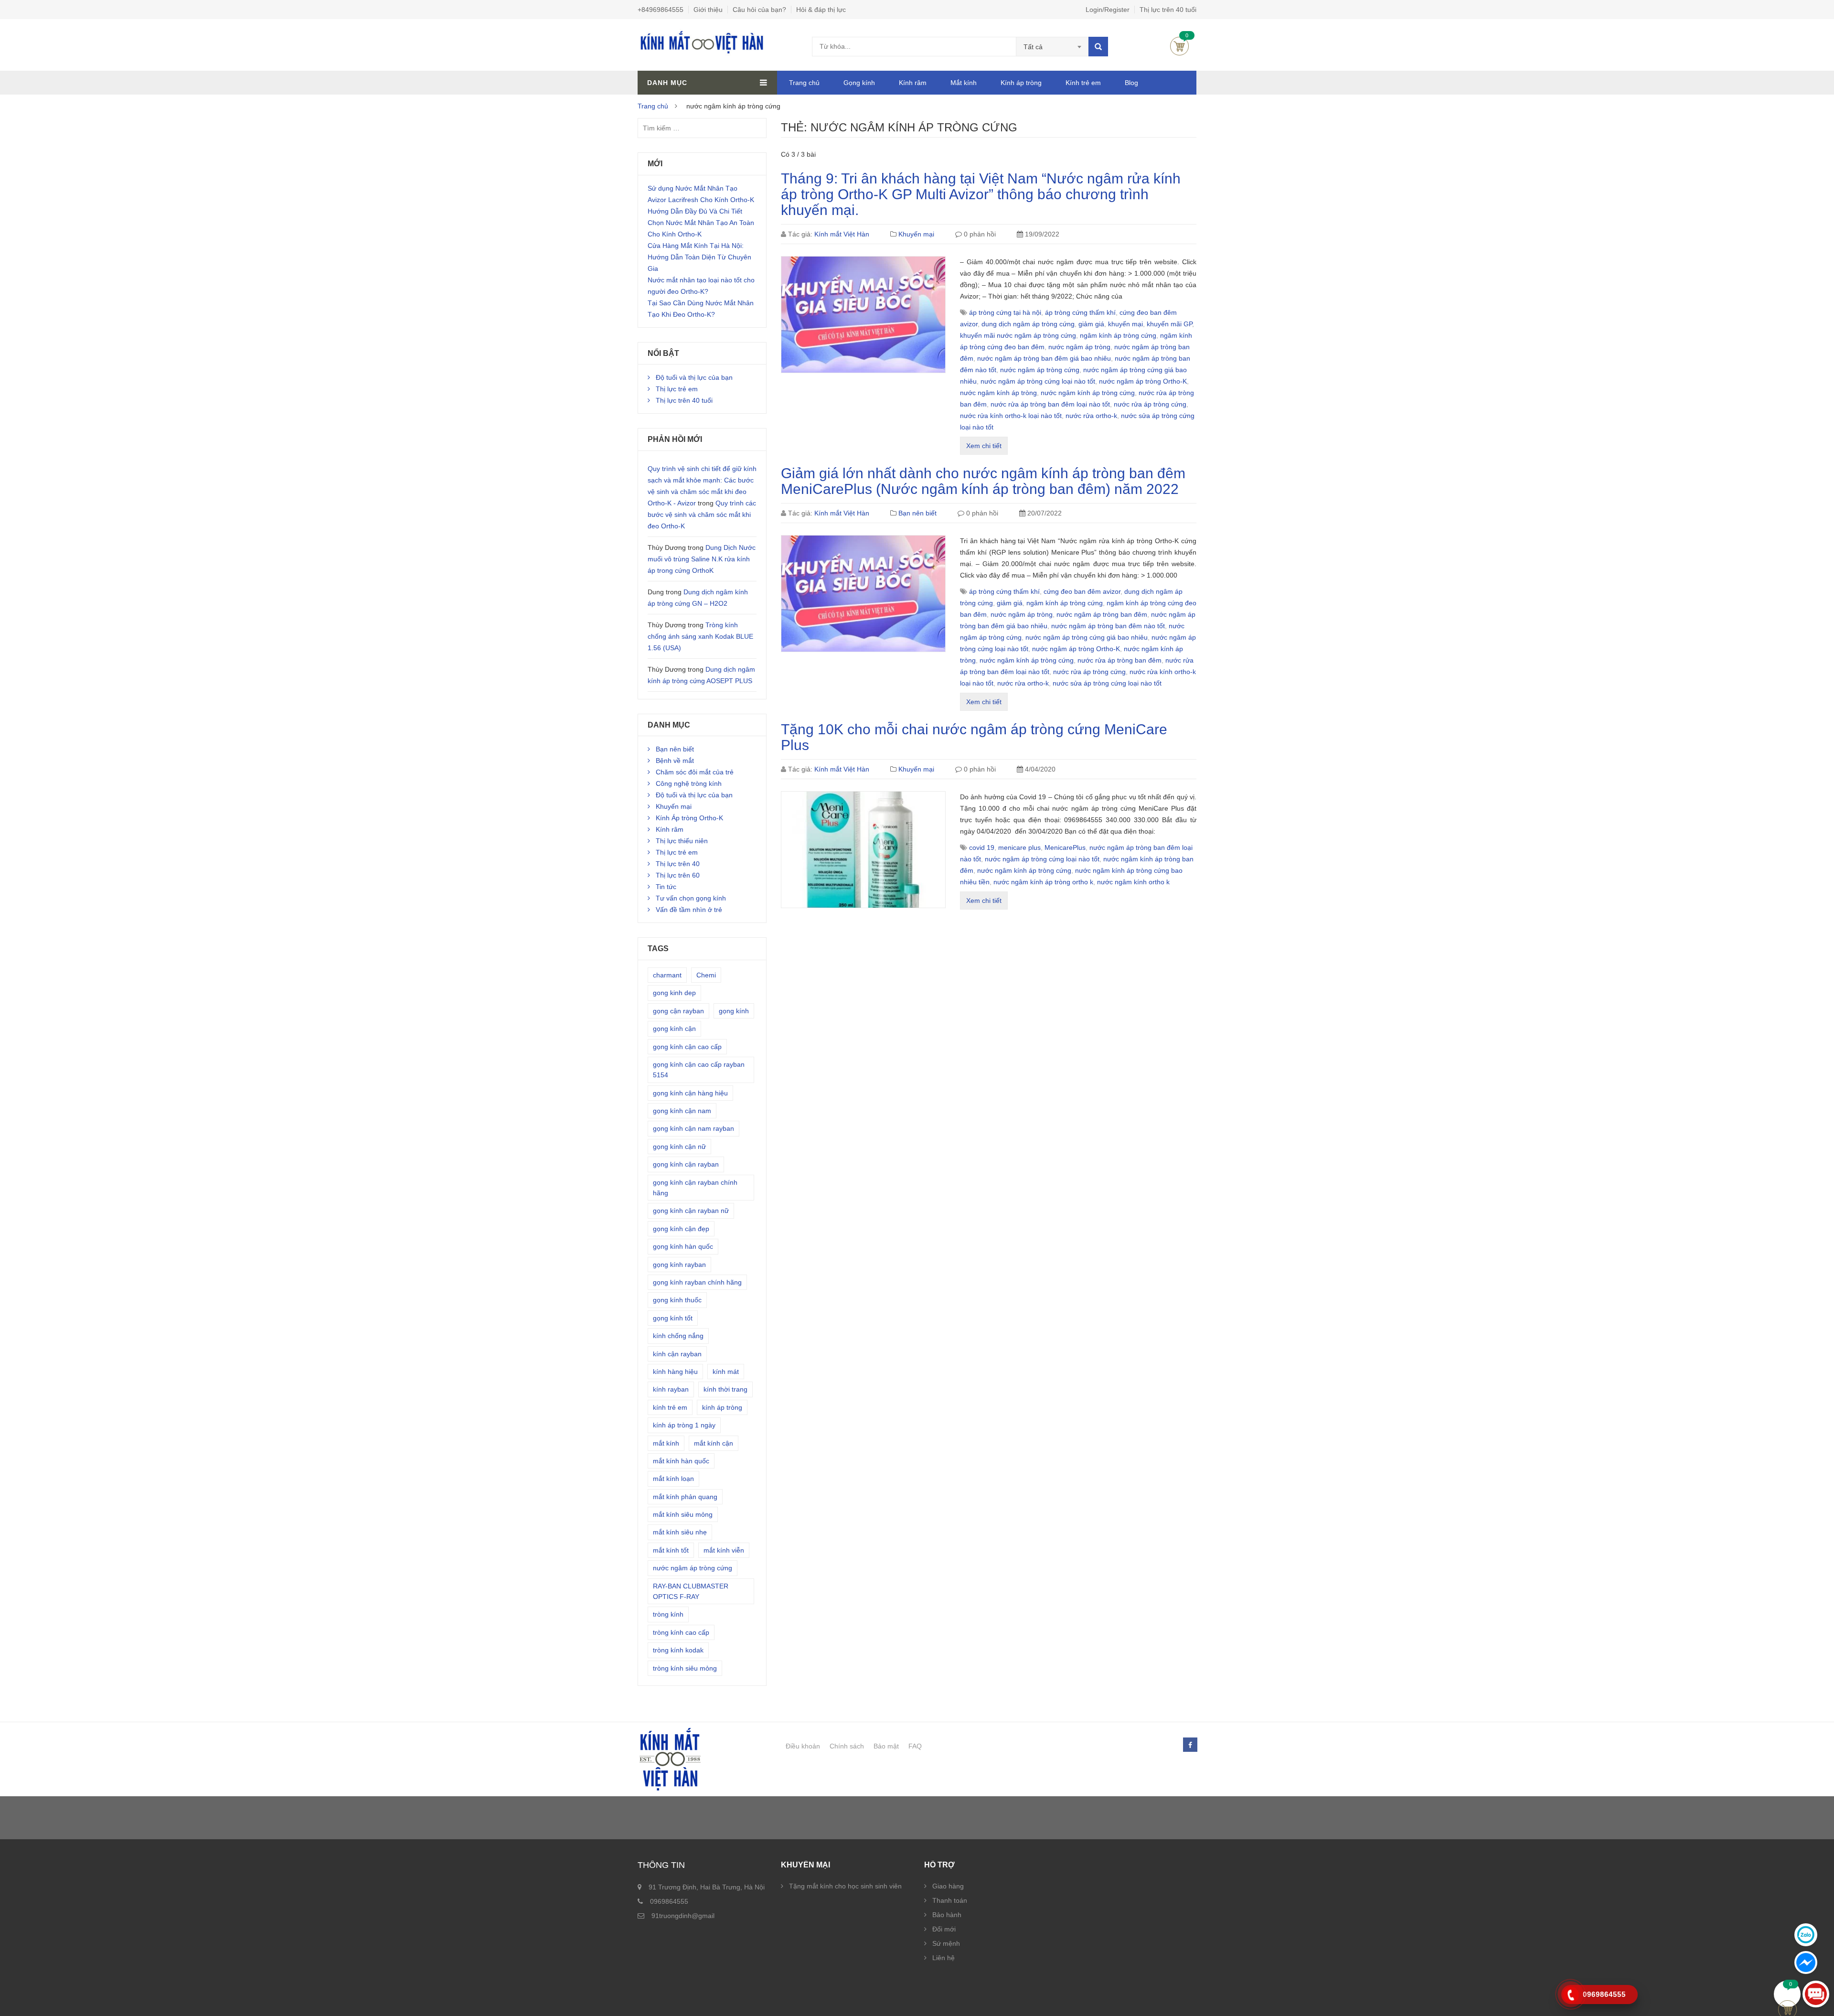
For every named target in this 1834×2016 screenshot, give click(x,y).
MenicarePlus (1065, 847)
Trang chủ (804, 83)
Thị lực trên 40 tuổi (1168, 10)
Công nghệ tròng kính (689, 783)
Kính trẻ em (1083, 83)
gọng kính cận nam (682, 1111)
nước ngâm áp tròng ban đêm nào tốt (1108, 626)
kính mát (726, 1372)
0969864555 (669, 1901)
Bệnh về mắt (675, 761)
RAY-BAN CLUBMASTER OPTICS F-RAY (691, 1591)
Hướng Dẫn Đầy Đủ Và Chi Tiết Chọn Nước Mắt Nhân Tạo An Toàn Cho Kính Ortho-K (701, 223)
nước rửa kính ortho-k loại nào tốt (1011, 416)
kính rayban (671, 1389)
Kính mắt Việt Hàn (842, 234)
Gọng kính (859, 83)
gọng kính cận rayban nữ (691, 1211)
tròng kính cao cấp (681, 1632)
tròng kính (668, 1614)
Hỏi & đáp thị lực (821, 10)
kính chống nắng (678, 1336)
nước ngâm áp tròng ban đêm (1102, 614)
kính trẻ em (670, 1407)
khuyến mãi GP (1169, 324)
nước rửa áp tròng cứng (1150, 404)
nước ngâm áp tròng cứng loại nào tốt (1038, 381)
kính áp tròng (722, 1407)
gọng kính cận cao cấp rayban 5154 (699, 1070)
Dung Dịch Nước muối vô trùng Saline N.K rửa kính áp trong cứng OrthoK (702, 559)
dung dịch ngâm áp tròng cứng (1028, 324)
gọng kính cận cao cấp (687, 1047)
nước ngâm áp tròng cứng (1040, 370)
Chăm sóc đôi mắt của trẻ (695, 772)
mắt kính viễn (724, 1550)
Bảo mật (886, 1746)
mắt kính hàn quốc (681, 1461)
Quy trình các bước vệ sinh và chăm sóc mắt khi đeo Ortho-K (702, 515)
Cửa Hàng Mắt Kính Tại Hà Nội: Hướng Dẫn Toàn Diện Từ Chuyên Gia (699, 257)
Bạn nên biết (917, 513)
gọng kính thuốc (677, 1300)
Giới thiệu (708, 10)
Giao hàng (948, 1886)
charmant (667, 975)
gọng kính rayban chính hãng (697, 1282)
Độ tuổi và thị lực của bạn (694, 377)
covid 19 (982, 847)
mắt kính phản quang (685, 1497)
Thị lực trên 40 (678, 864)
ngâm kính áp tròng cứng (1118, 335)
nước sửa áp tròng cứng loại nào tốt (1107, 683)
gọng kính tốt (673, 1318)
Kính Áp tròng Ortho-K (689, 818)
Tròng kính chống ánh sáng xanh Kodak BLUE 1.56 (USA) (700, 636)
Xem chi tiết (984, 446)
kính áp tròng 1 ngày (684, 1425)
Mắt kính (964, 83)
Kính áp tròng (1021, 83)
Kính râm (913, 83)
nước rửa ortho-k (1091, 416)
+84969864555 (661, 10)
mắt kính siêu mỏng (683, 1514)
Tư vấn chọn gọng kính (691, 898)
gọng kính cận (674, 1029)
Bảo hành (947, 1915)
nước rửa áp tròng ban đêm (1120, 660)
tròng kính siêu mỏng (685, 1668)
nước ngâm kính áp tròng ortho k (1043, 882)
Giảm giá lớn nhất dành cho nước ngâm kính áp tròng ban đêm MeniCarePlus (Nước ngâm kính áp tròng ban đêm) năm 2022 (983, 481)
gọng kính (734, 1011)
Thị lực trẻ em (677, 389)
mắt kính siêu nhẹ (680, 1532)
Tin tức (666, 887)
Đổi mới (944, 1929)
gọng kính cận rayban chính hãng (695, 1188)
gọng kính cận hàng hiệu (690, 1093)
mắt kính (666, 1443)
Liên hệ (944, 1958)
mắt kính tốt (671, 1550)
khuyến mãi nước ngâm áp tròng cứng (1018, 335)
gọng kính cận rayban (686, 1164)
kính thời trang (725, 1389)
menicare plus (1019, 847)
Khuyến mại (916, 234)
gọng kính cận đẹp (681, 1229)
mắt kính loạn (673, 1479)
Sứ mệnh (946, 1943)
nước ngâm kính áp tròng (998, 393)
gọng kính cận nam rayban (693, 1128)
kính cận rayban (677, 1354)
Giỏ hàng (1179, 46)
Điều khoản (803, 1746)
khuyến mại (1125, 324)
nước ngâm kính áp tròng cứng (1088, 393)
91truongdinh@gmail (683, 1916)
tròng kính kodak (678, 1650)
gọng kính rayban (679, 1265)
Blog (1131, 83)
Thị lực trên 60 (678, 875)
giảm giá (1091, 324)
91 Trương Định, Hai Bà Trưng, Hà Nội (707, 1887)
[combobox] (1052, 47)
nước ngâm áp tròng (1079, 347)
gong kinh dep (674, 993)
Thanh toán (950, 1900)
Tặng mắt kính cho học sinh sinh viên (845, 1886)
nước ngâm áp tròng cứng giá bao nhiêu (1087, 637)
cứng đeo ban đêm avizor (1082, 591)
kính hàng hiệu (675, 1372)
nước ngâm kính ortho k (1133, 882)
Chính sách (847, 1746)
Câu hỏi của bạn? (759, 10)
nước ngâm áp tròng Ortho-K (1143, 381)
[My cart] (1787, 1994)
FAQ (915, 1746)
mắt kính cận (714, 1443)
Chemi (706, 975)
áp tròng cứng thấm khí (1080, 312)
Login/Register (1108, 10)
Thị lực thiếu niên (682, 841)
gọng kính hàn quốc (683, 1246)
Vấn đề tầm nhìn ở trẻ (689, 910)
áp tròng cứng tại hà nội (1005, 312)
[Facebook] (1190, 1745)
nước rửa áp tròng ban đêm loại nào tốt (1050, 404)
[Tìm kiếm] (1098, 47)
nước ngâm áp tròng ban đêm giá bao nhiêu (1044, 358)
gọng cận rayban (678, 1011)
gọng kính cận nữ (679, 1147)
